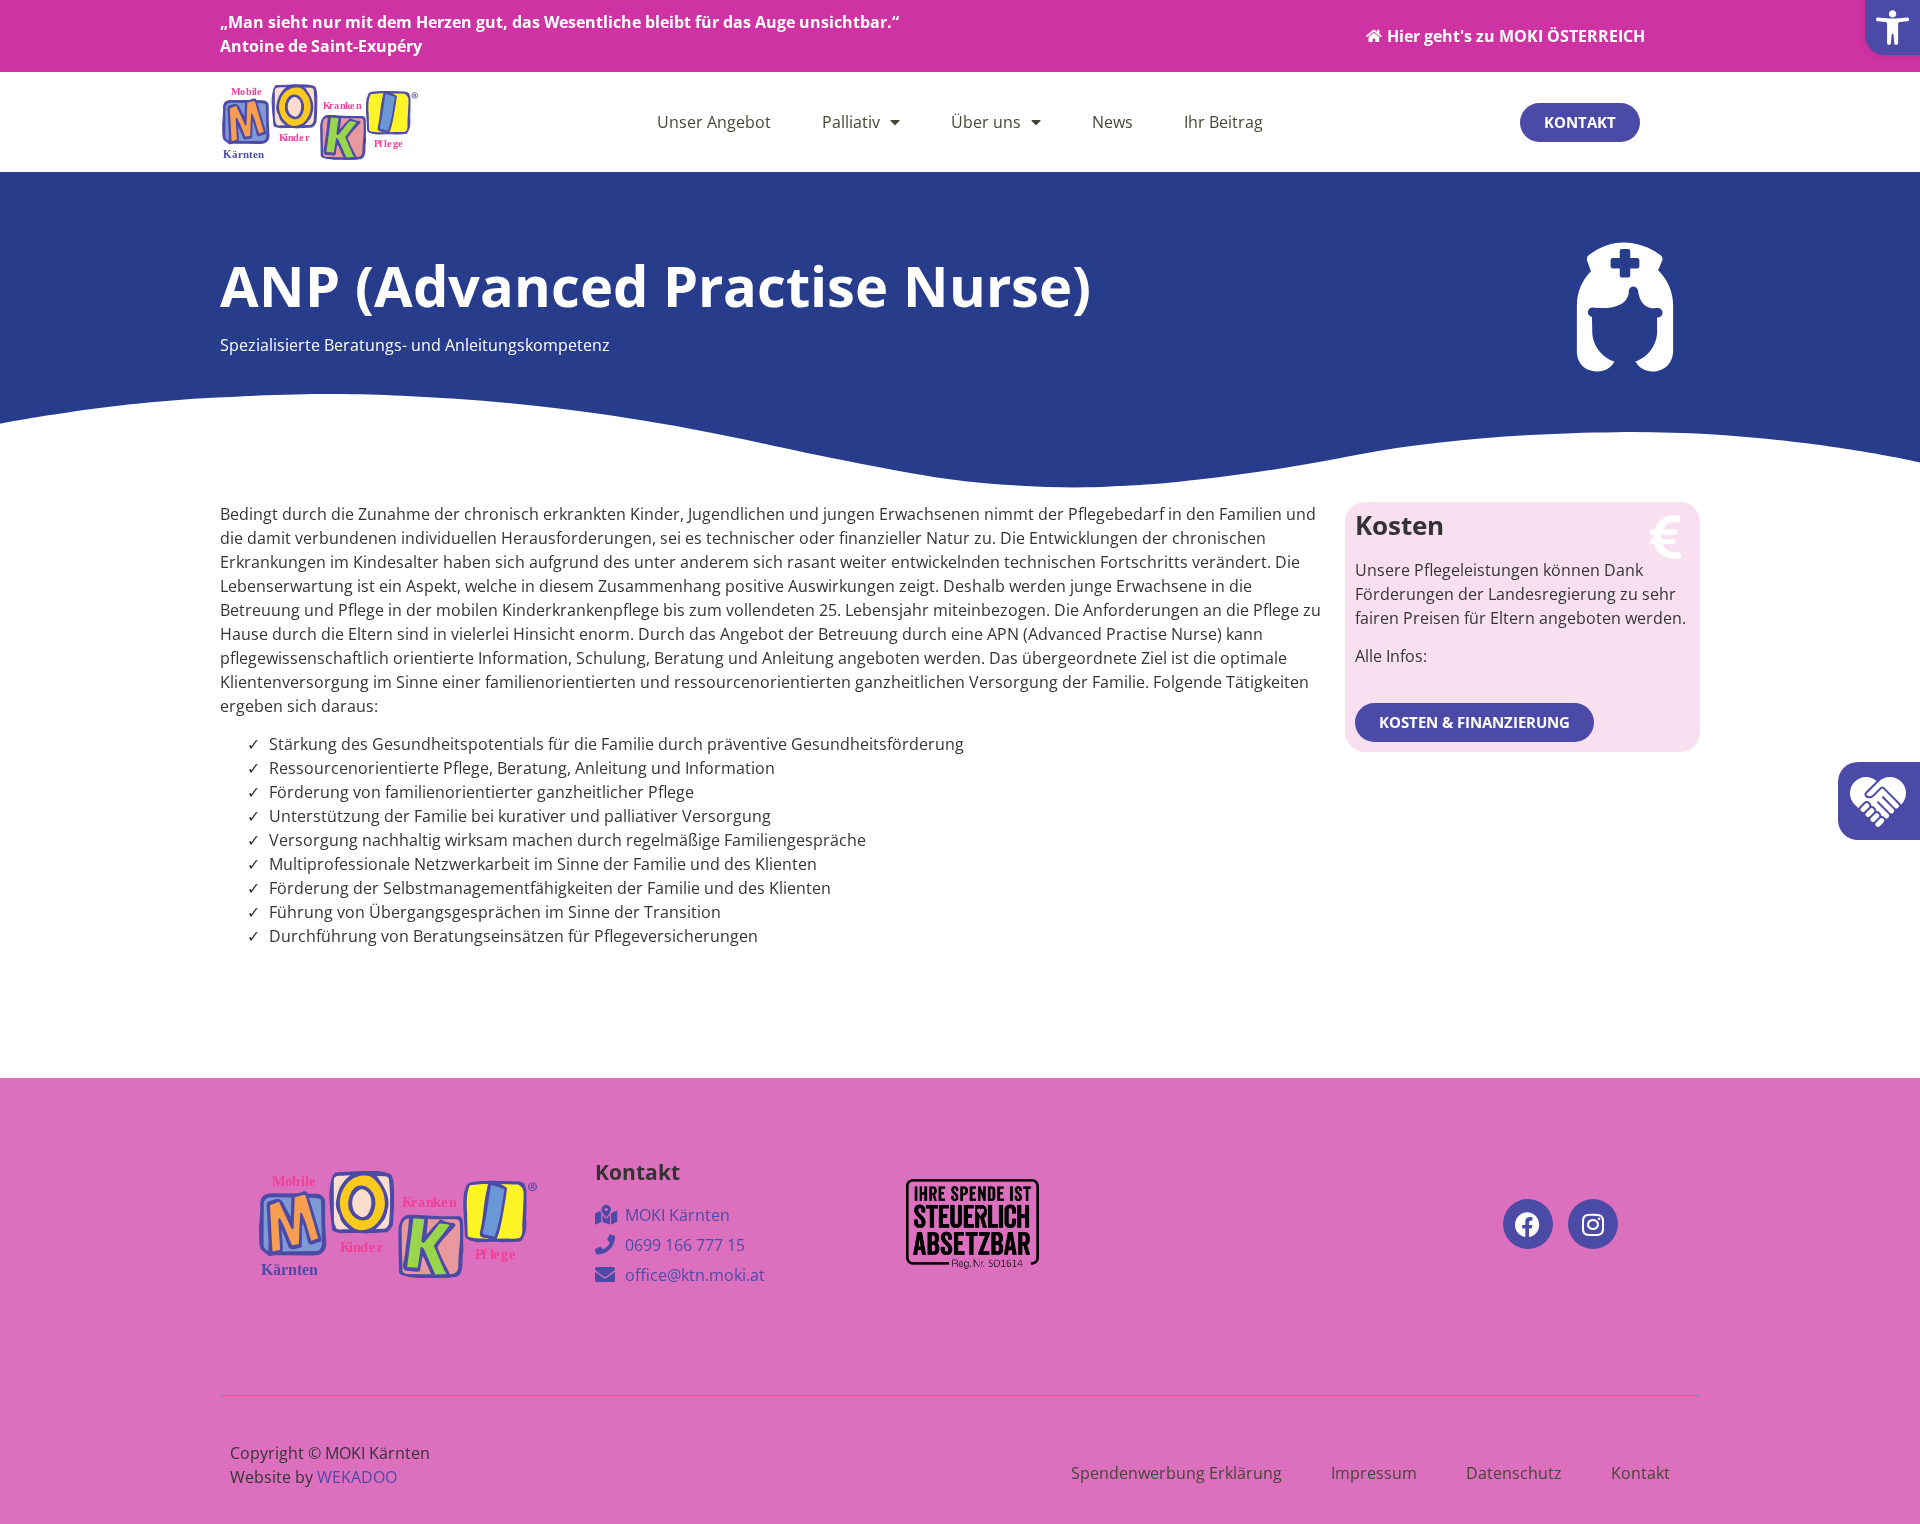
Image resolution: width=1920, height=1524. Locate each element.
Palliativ (851, 122)
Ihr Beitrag (1223, 122)
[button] (1892, 27)
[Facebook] (1528, 1224)
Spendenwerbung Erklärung (1176, 1473)
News (1112, 122)
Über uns (986, 122)
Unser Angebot (714, 122)
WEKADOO (357, 1477)
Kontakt (1640, 1473)
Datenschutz (1514, 1473)
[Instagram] (1593, 1224)
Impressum (1374, 1473)
